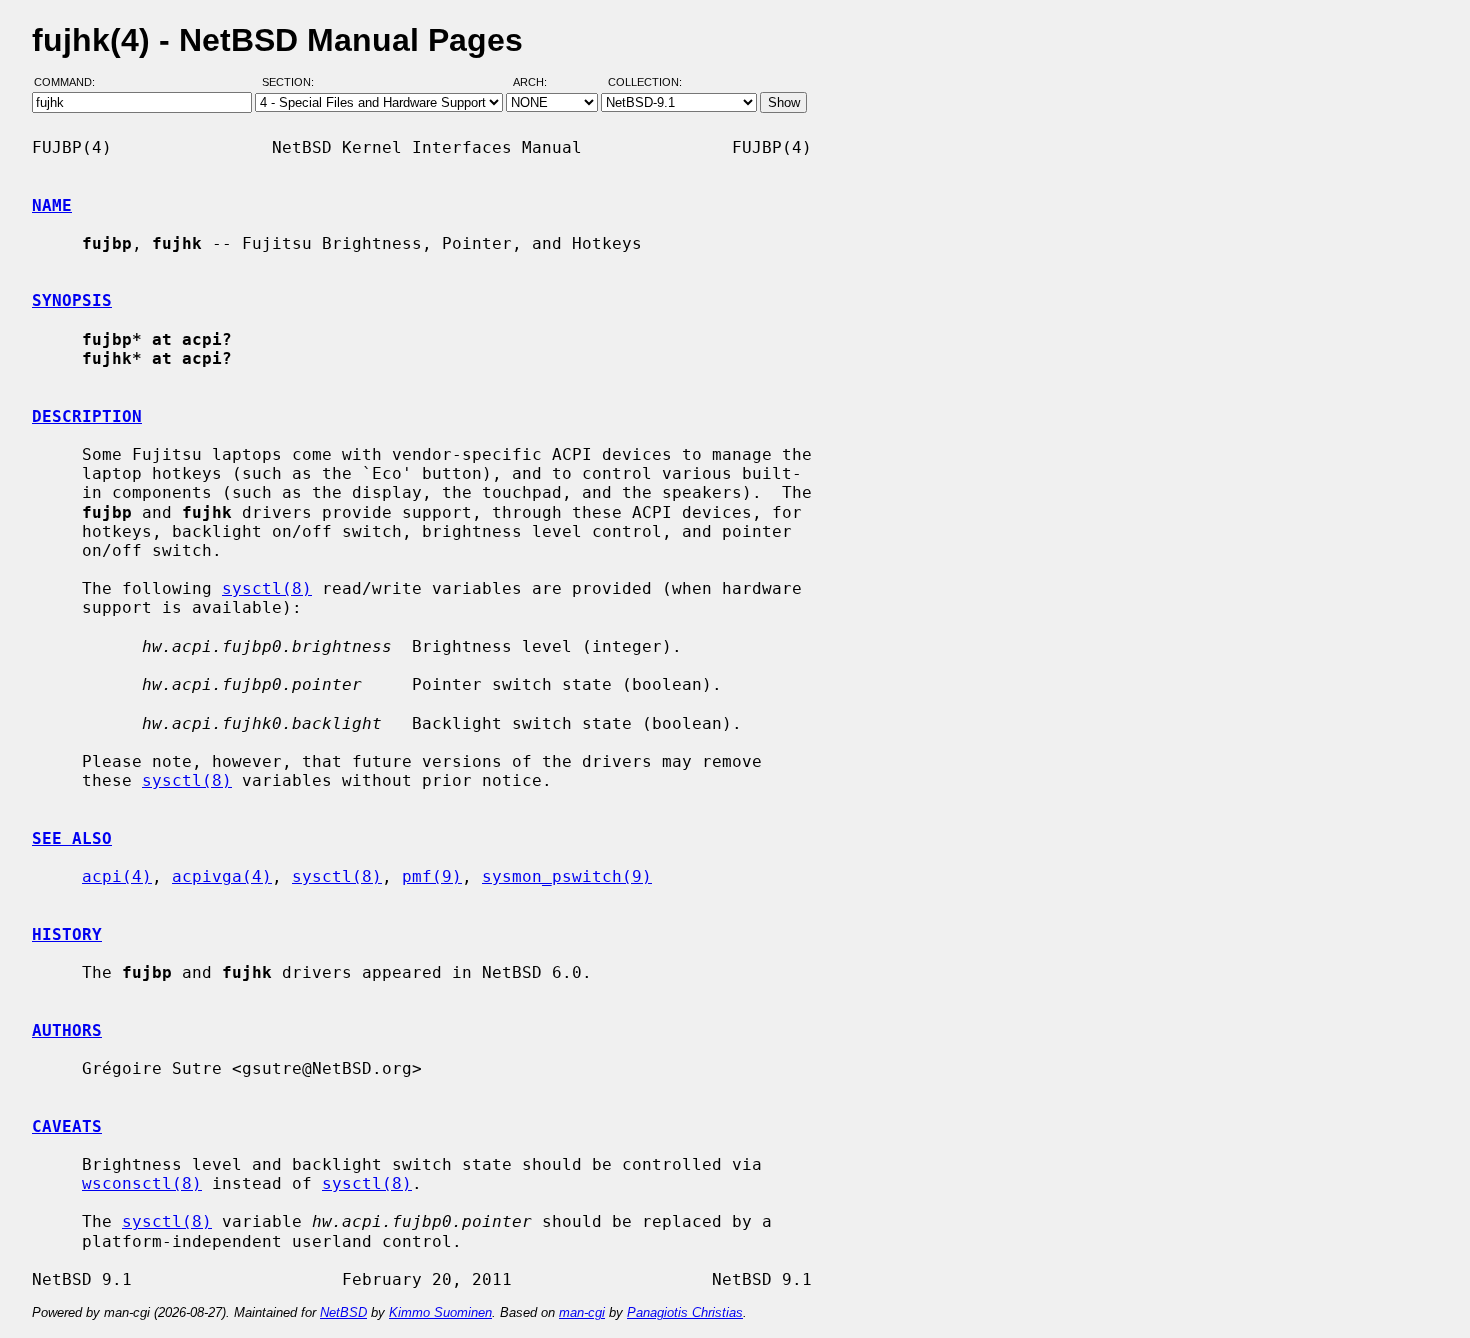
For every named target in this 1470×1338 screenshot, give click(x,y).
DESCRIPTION (87, 416)
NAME (52, 205)
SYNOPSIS (72, 300)
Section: (292, 83)
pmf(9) (432, 876)
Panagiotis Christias (685, 1312)
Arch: (539, 83)
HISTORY (67, 934)
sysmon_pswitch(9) (567, 876)
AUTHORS (67, 1030)
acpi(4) (117, 876)
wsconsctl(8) (142, 1183)
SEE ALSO (72, 838)
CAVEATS (67, 1126)
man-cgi (582, 1312)
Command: (70, 83)
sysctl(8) (267, 588)
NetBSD (343, 1312)
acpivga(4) (222, 876)
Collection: (645, 83)
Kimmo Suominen (440, 1312)
